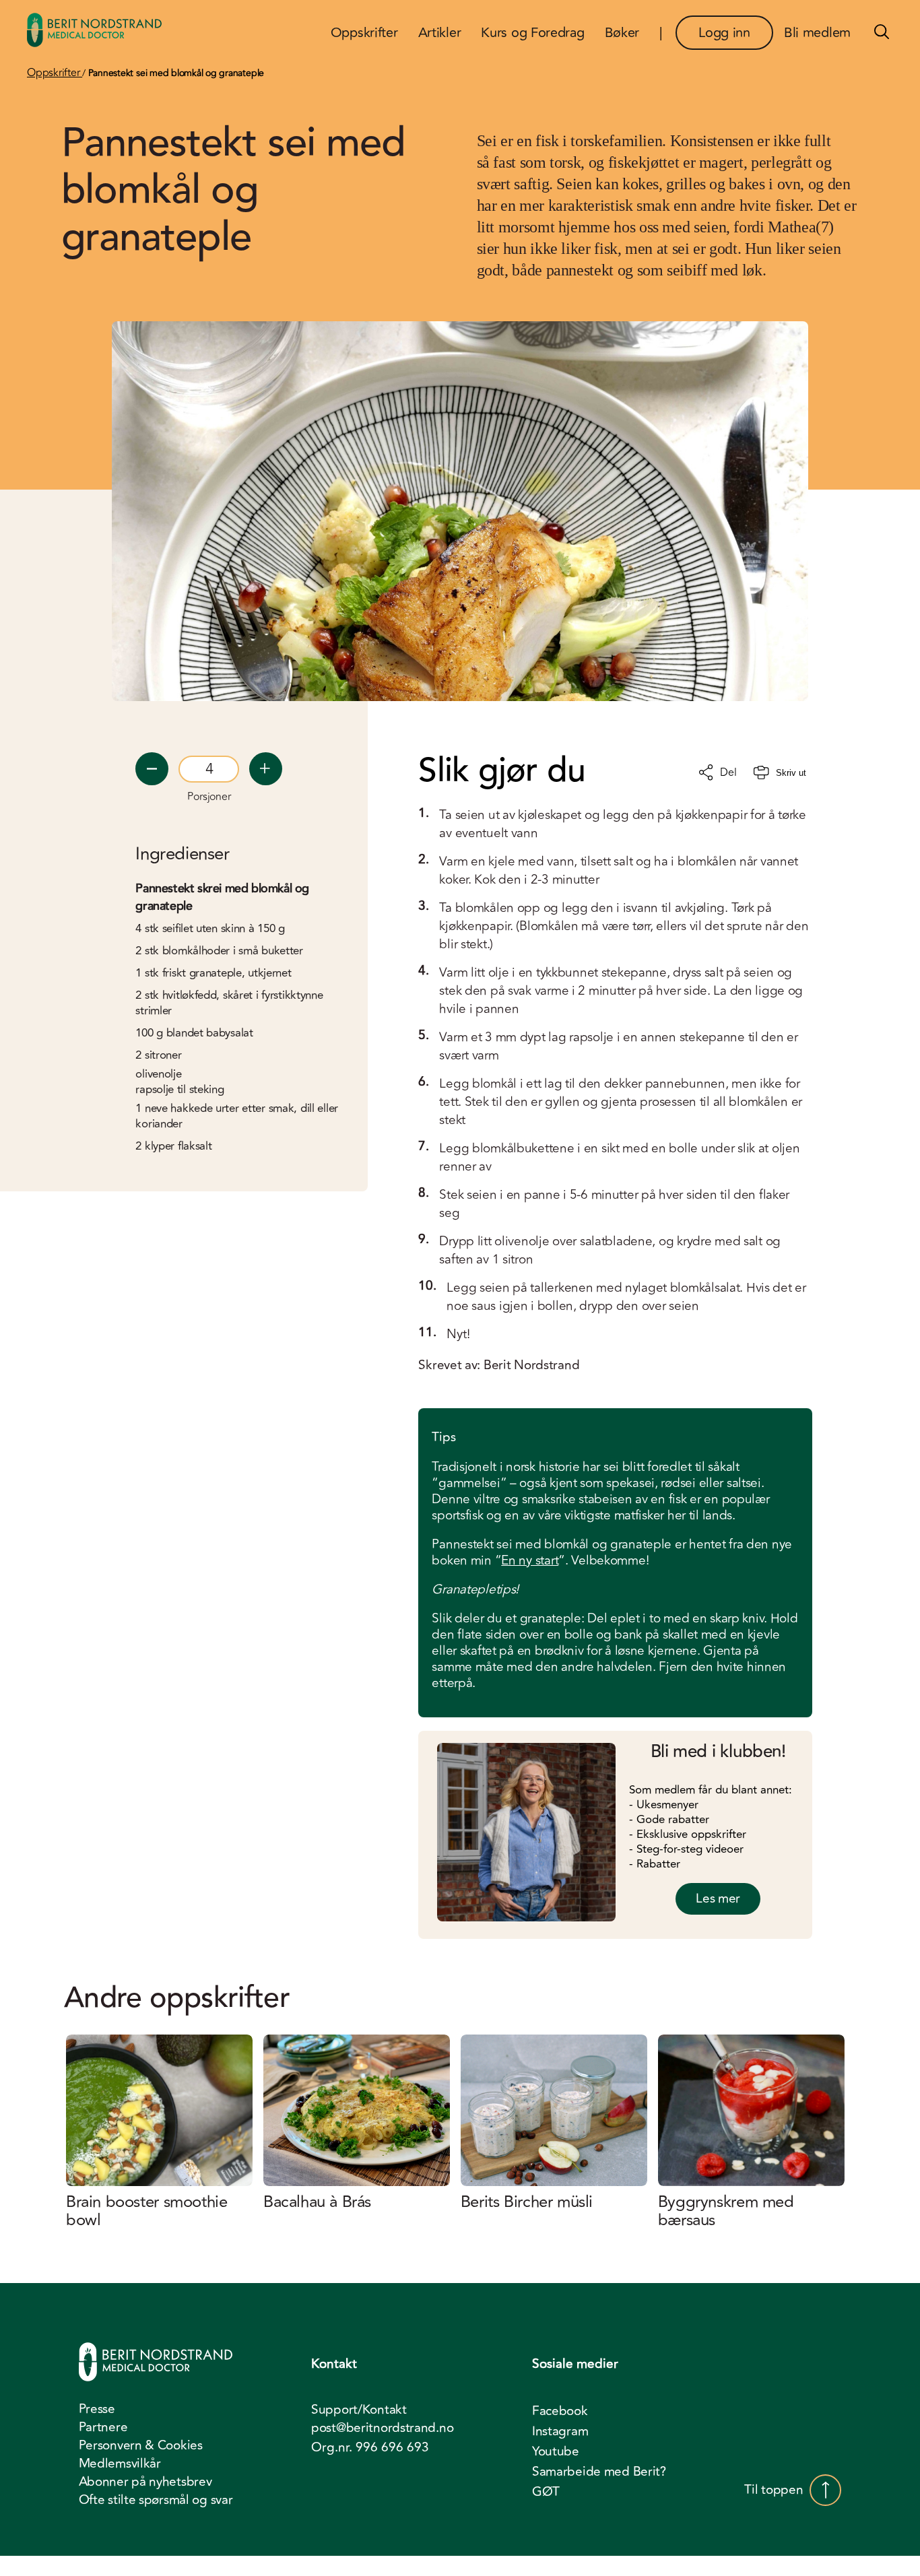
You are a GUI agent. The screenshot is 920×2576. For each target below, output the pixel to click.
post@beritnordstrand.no (382, 2428)
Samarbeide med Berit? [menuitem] (599, 2472)
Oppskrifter (55, 73)
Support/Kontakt (359, 2410)
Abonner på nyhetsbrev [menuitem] (145, 2482)
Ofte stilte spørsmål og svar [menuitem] (156, 2500)
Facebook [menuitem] (560, 2411)
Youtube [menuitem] (556, 2451)
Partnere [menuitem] (103, 2427)
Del (728, 772)
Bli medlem (817, 33)
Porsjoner (209, 797)
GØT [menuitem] (546, 2492)
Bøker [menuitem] (622, 33)
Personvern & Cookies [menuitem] (141, 2445)
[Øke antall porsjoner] (266, 769)
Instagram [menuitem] (560, 2431)
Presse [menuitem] (97, 2409)
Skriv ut (791, 773)
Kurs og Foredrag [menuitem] (532, 33)
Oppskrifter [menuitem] (364, 33)
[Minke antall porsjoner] (152, 769)
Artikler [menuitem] (440, 33)
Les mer (718, 1898)
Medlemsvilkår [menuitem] (120, 2464)
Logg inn (724, 33)
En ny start (530, 1560)
